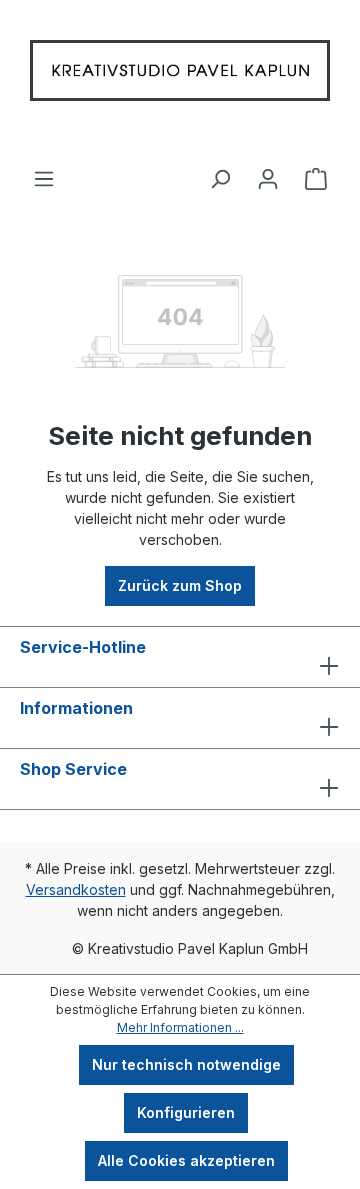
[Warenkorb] (316, 171)
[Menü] (44, 171)
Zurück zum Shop (180, 585)
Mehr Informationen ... (180, 1027)
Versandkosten (76, 889)
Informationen (76, 708)
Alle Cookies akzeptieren (186, 1160)
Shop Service (73, 769)
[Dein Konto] (268, 171)
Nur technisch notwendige (186, 1064)
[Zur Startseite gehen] (180, 75)
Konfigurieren (186, 1112)
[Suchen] (220, 171)
